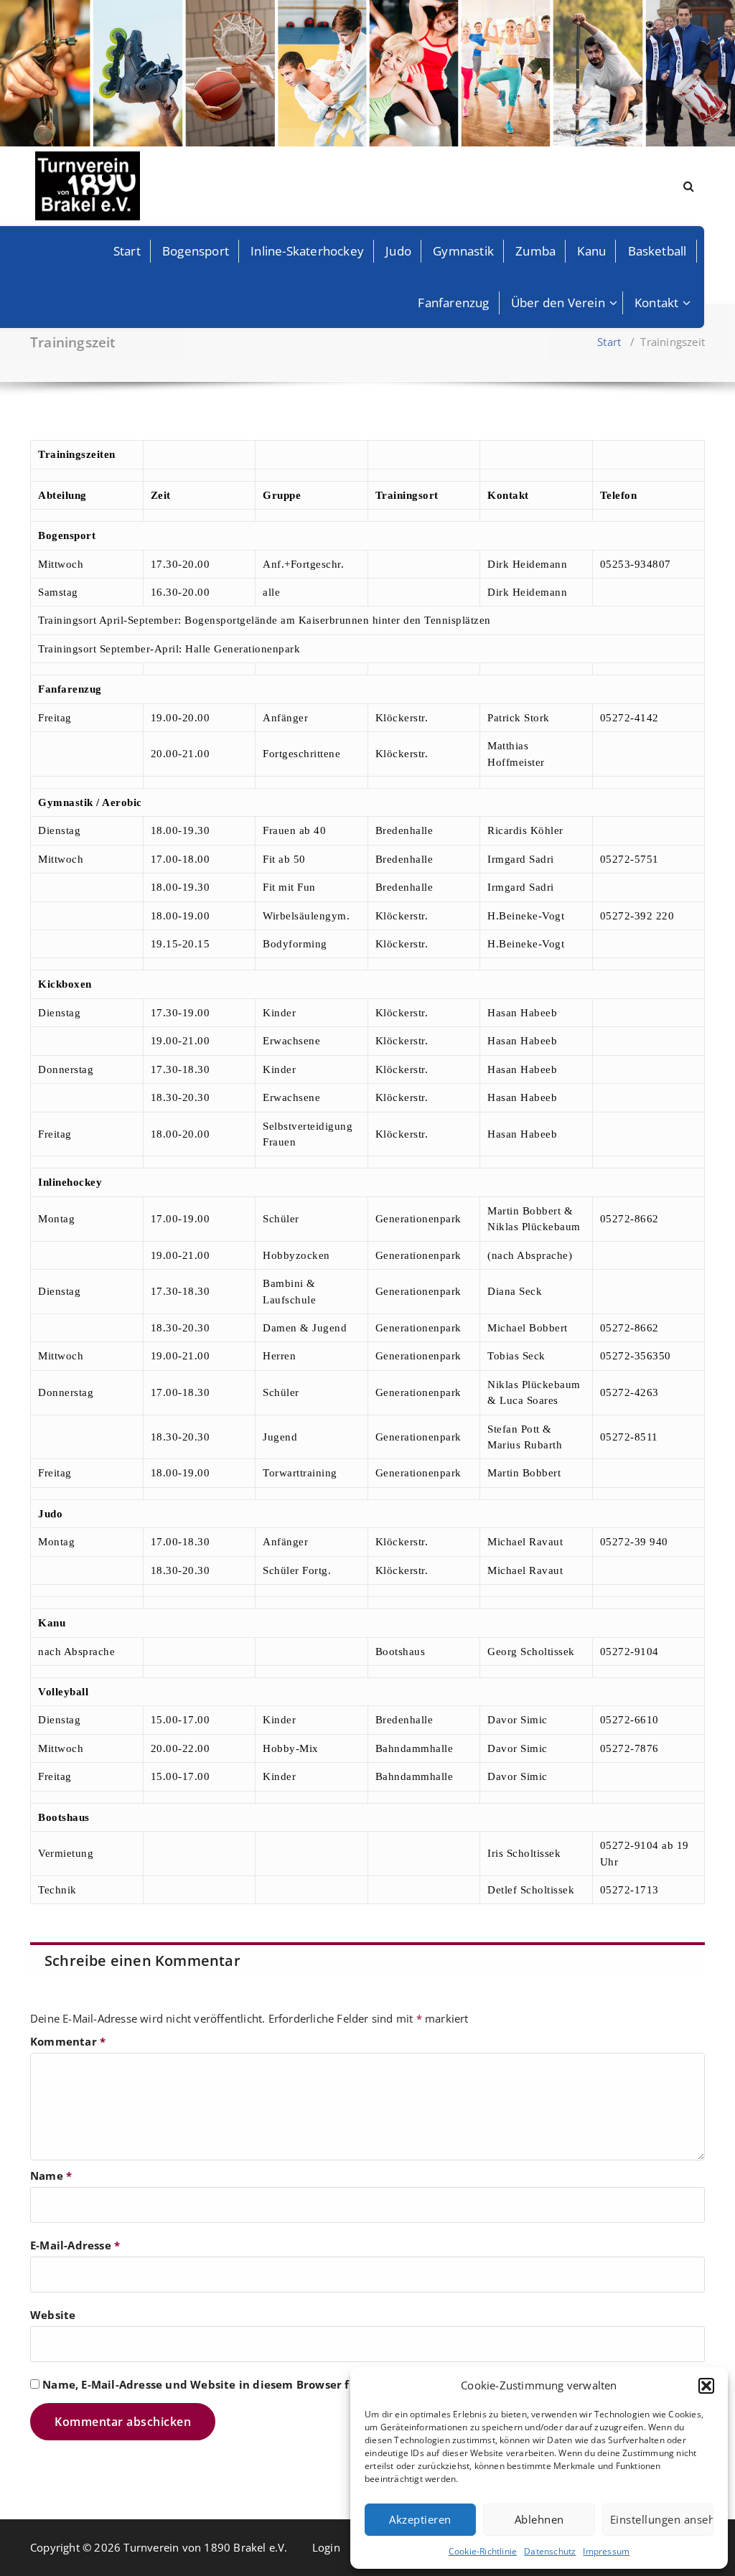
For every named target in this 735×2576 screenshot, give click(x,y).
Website (53, 2315)
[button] (706, 2386)
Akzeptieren (420, 2519)
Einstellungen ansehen (662, 2519)
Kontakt (656, 303)
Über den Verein (558, 303)
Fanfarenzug (453, 303)
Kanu (591, 251)
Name (51, 2175)
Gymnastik (463, 251)
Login (326, 2547)
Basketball (657, 251)
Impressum (606, 2551)
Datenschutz (550, 2551)
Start (127, 251)
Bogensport (196, 251)
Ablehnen (539, 2519)
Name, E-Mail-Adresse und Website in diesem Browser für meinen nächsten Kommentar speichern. (317, 2384)
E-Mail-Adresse (75, 2245)
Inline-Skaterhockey (307, 251)
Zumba (535, 251)
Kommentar (68, 2041)
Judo (398, 251)
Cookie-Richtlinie (483, 2551)
